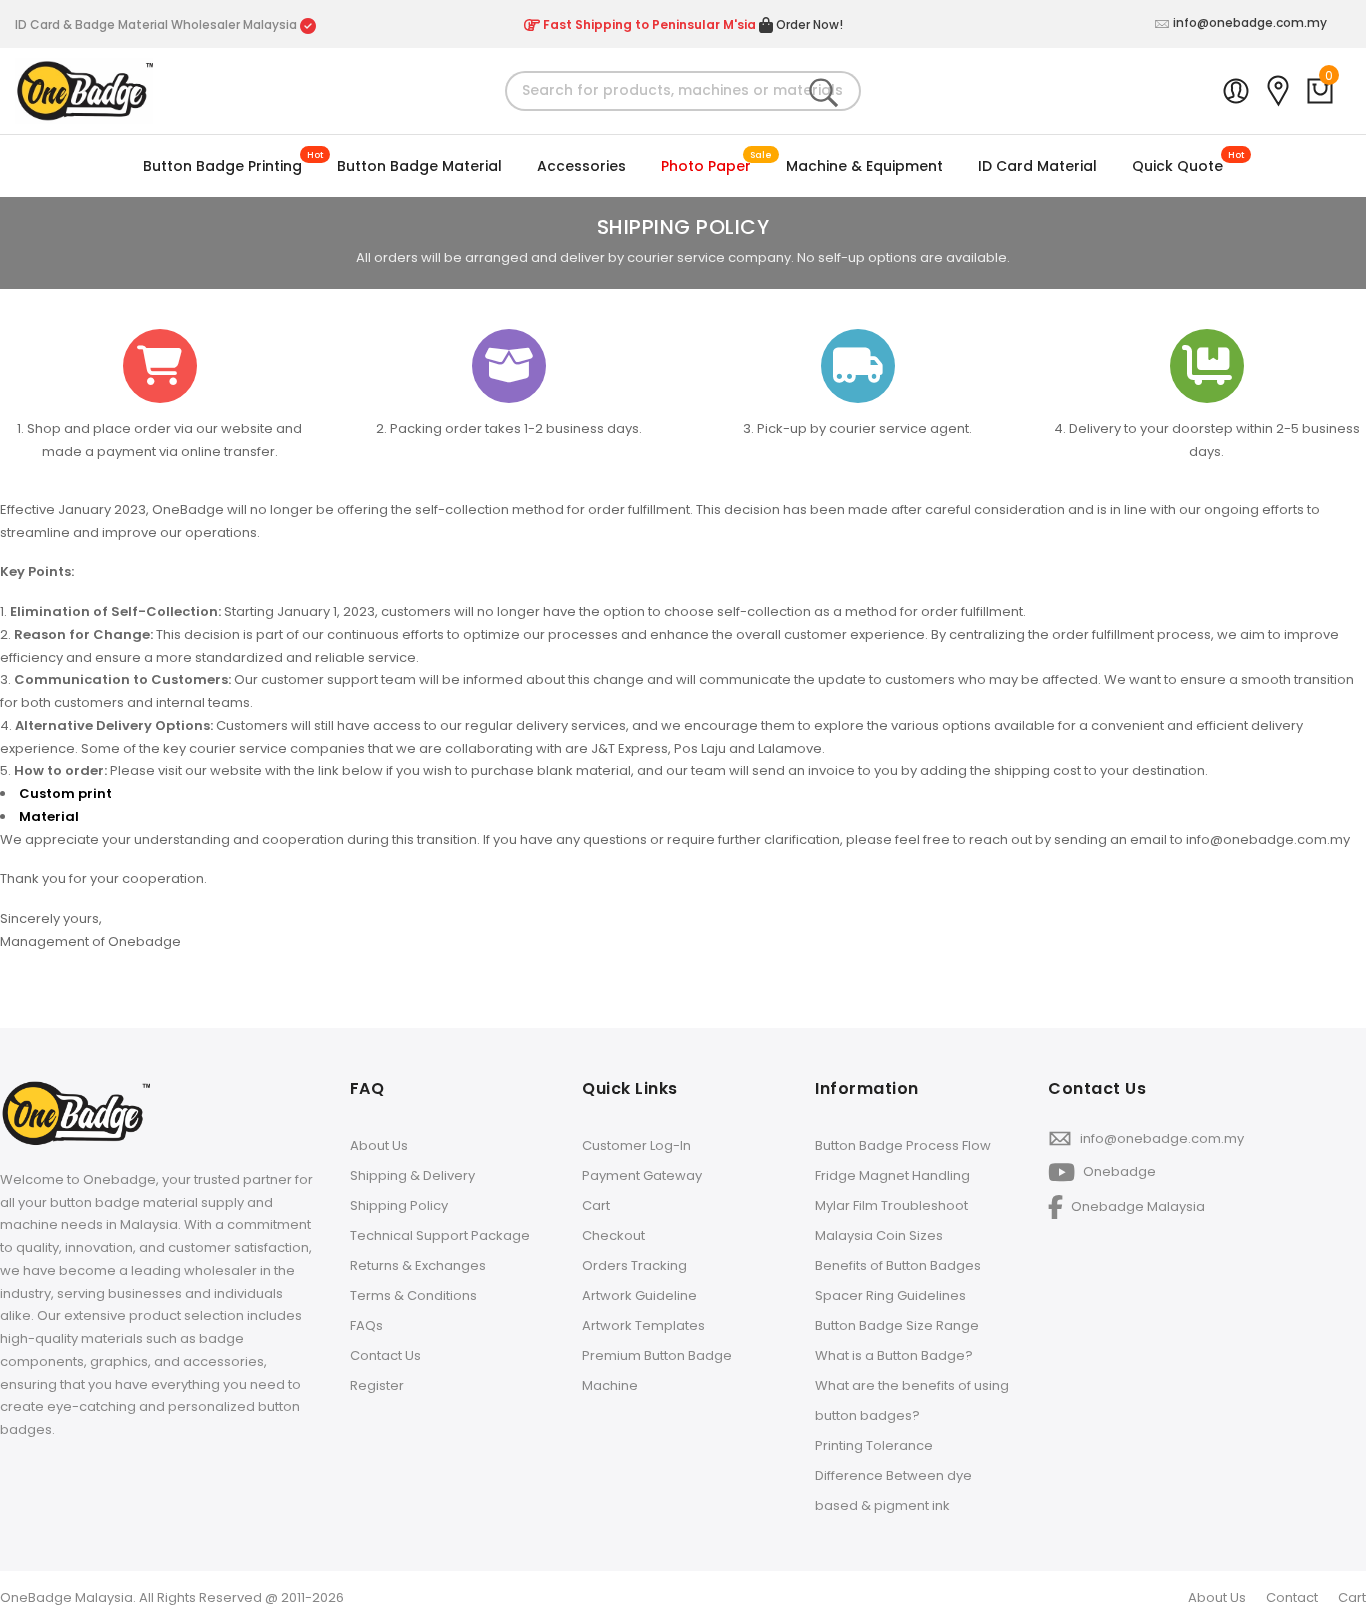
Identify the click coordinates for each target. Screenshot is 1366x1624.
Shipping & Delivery (412, 1175)
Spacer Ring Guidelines (890, 1295)
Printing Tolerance (874, 1445)
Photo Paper (706, 166)
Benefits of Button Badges (898, 1265)
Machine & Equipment (864, 166)
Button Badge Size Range (897, 1325)
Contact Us (385, 1355)
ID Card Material (1037, 166)
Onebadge (1118, 1171)
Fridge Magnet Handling (892, 1175)
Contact (1292, 1597)
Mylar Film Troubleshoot (891, 1205)
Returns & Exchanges (418, 1265)
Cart (596, 1205)
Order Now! (808, 24)
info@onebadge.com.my (1250, 22)
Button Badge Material (419, 166)
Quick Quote (1177, 166)
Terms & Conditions (413, 1295)
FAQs (366, 1325)
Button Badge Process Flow (903, 1145)
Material (49, 816)
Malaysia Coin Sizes (879, 1235)
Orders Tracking (634, 1265)
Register (377, 1385)
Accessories (581, 166)
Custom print (67, 793)
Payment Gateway (642, 1175)
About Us (379, 1145)
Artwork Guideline (639, 1295)
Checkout (613, 1235)
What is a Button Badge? (894, 1355)
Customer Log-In (636, 1145)
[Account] (1236, 91)
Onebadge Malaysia (1136, 1205)
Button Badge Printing (222, 166)
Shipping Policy (399, 1205)
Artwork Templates (643, 1325)
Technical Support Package (440, 1235)
